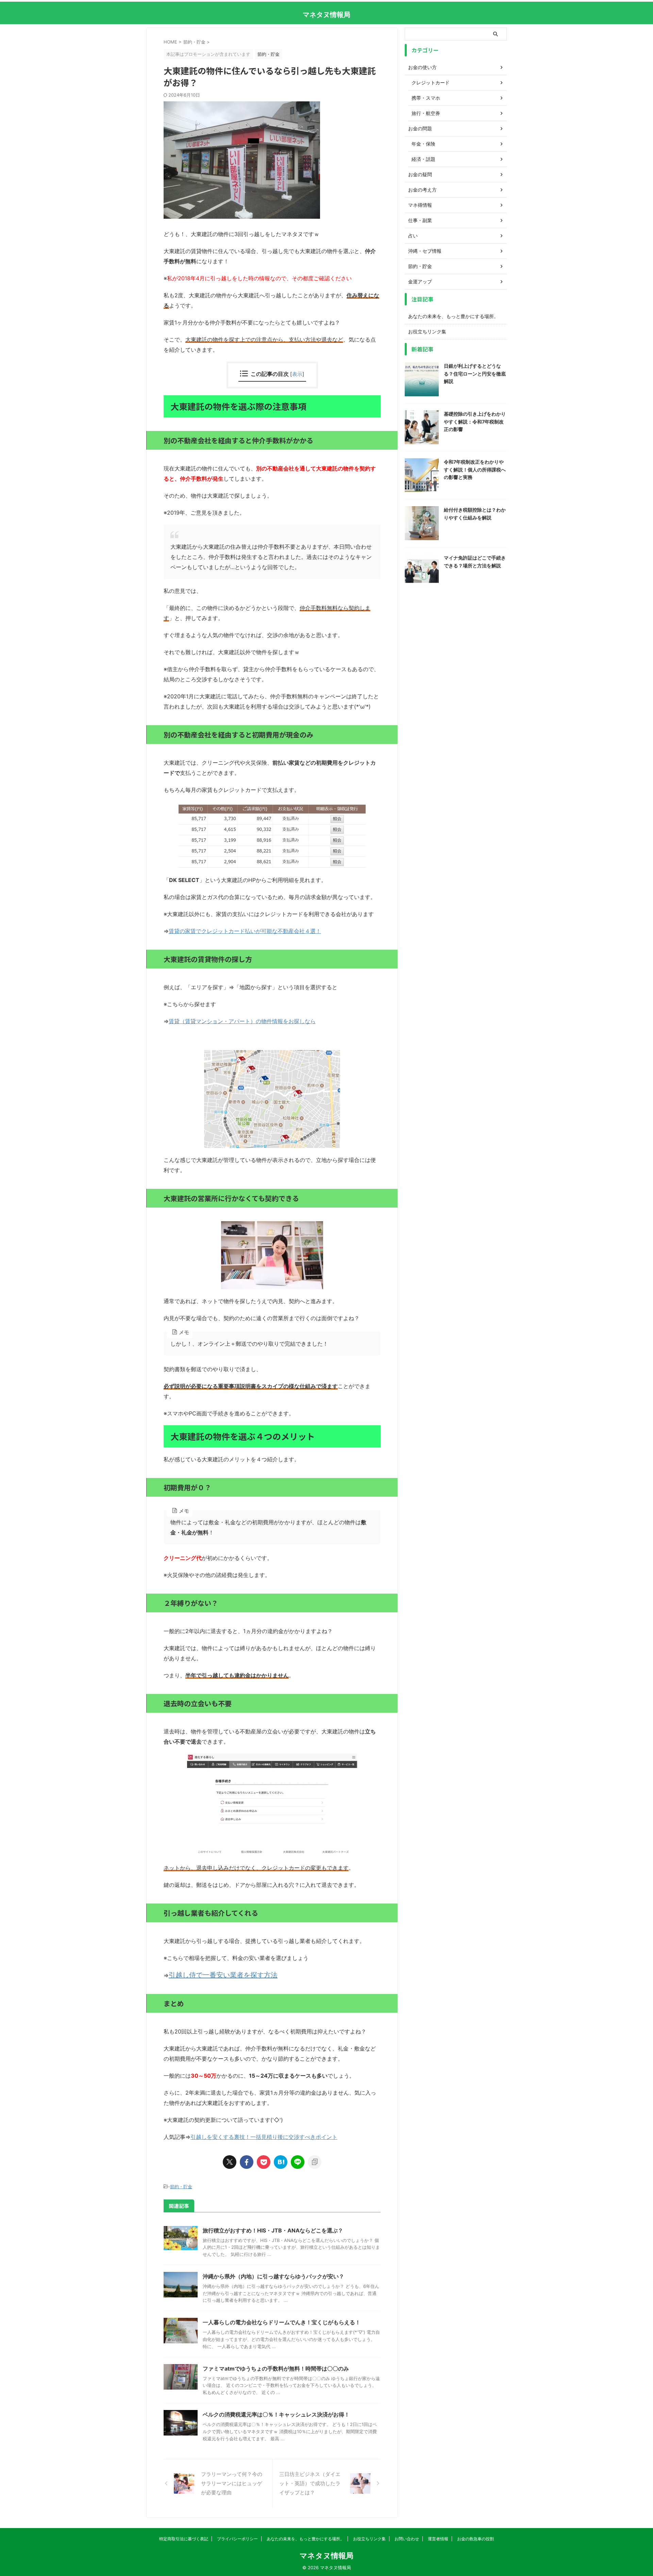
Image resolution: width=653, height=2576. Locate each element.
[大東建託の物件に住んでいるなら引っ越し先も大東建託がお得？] (281, 2162)
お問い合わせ (407, 2539)
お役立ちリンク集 (427, 331)
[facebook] (247, 2162)
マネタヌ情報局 (326, 15)
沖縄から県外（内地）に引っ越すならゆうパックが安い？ (273, 2276)
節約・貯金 (181, 2187)
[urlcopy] (315, 2162)
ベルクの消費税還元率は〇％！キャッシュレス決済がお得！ (276, 2414)
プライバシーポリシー (237, 2539)
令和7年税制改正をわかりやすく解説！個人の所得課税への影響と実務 (475, 469)
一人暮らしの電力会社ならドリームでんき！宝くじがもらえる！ (282, 2322)
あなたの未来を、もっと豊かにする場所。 (453, 316)
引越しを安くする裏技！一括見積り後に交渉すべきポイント (264, 2137)
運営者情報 (438, 2539)
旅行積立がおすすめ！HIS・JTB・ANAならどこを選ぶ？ (273, 2230)
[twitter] (230, 2162)
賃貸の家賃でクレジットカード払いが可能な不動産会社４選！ (245, 931)
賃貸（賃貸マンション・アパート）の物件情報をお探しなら (242, 1021)
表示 (297, 374)
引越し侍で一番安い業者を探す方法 (223, 1975)
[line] (298, 2162)
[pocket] (264, 2162)
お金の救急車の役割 (475, 2539)
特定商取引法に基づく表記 (184, 2539)
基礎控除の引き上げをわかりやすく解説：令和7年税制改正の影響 (475, 421)
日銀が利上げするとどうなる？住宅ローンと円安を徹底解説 (475, 373)
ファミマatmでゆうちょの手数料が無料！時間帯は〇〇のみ (276, 2369)
